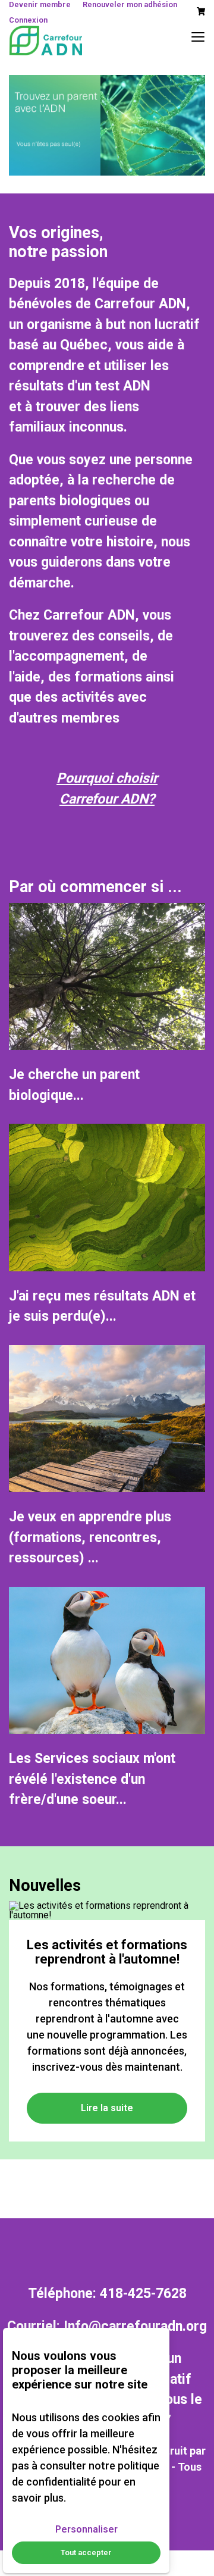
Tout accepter (86, 2552)
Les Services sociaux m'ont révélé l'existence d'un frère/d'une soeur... (92, 1779)
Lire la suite (107, 2108)
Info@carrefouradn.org (135, 2326)
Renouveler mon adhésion (130, 4)
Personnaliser (86, 2529)
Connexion (28, 20)
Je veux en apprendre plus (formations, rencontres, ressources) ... (90, 1537)
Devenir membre (40, 4)
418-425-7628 (143, 2294)
